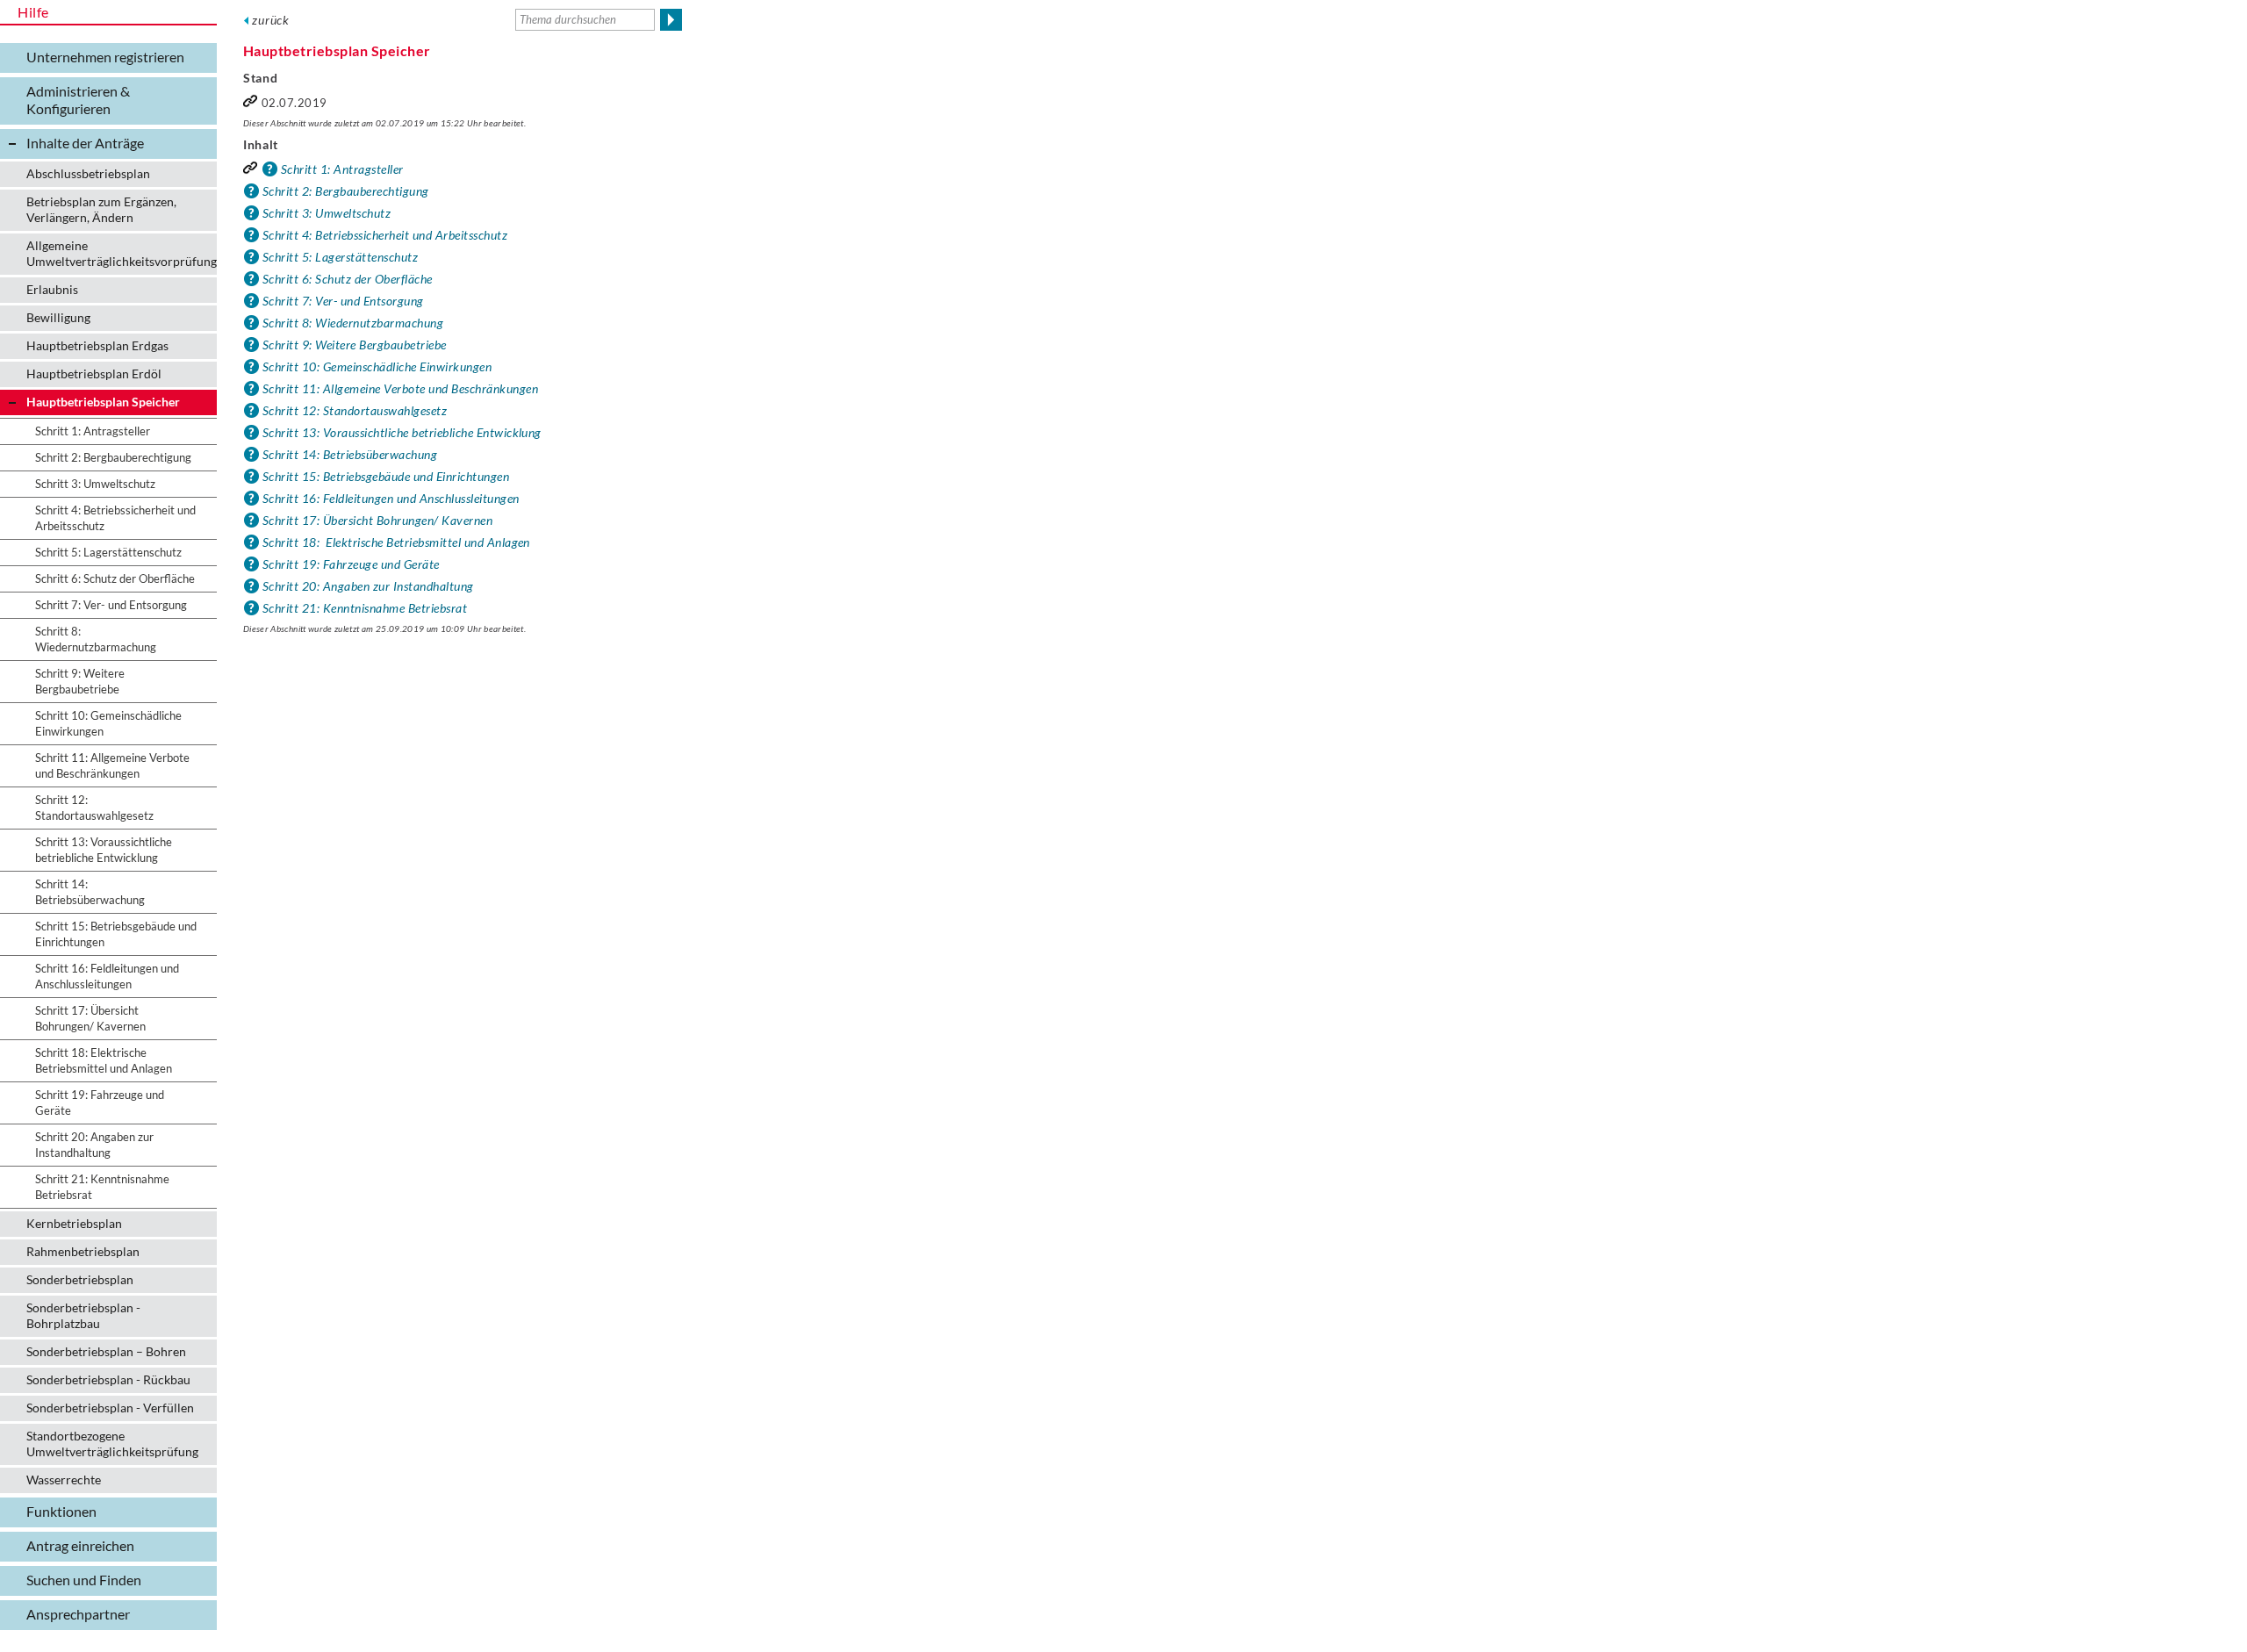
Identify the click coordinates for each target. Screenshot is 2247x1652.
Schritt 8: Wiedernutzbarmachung (353, 323)
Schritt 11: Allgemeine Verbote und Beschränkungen (400, 388)
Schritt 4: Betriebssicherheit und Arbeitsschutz (385, 235)
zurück (271, 20)
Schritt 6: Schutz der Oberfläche (348, 279)
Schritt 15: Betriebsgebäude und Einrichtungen (386, 476)
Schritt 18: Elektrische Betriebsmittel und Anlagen (396, 542)
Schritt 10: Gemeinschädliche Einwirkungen (377, 366)
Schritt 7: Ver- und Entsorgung (343, 301)
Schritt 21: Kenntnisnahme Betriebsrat (365, 608)
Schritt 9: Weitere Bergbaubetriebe (355, 345)
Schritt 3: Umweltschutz (327, 213)
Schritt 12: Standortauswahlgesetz (355, 410)
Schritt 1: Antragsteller (342, 169)
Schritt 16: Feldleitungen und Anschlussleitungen (391, 498)
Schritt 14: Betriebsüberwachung (350, 454)
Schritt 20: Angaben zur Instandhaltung (368, 586)
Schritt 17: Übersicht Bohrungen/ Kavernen (377, 520)
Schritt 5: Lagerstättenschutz (340, 257)
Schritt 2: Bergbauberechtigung (346, 191)
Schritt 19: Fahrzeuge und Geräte (351, 564)
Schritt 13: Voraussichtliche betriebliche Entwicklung (402, 432)
